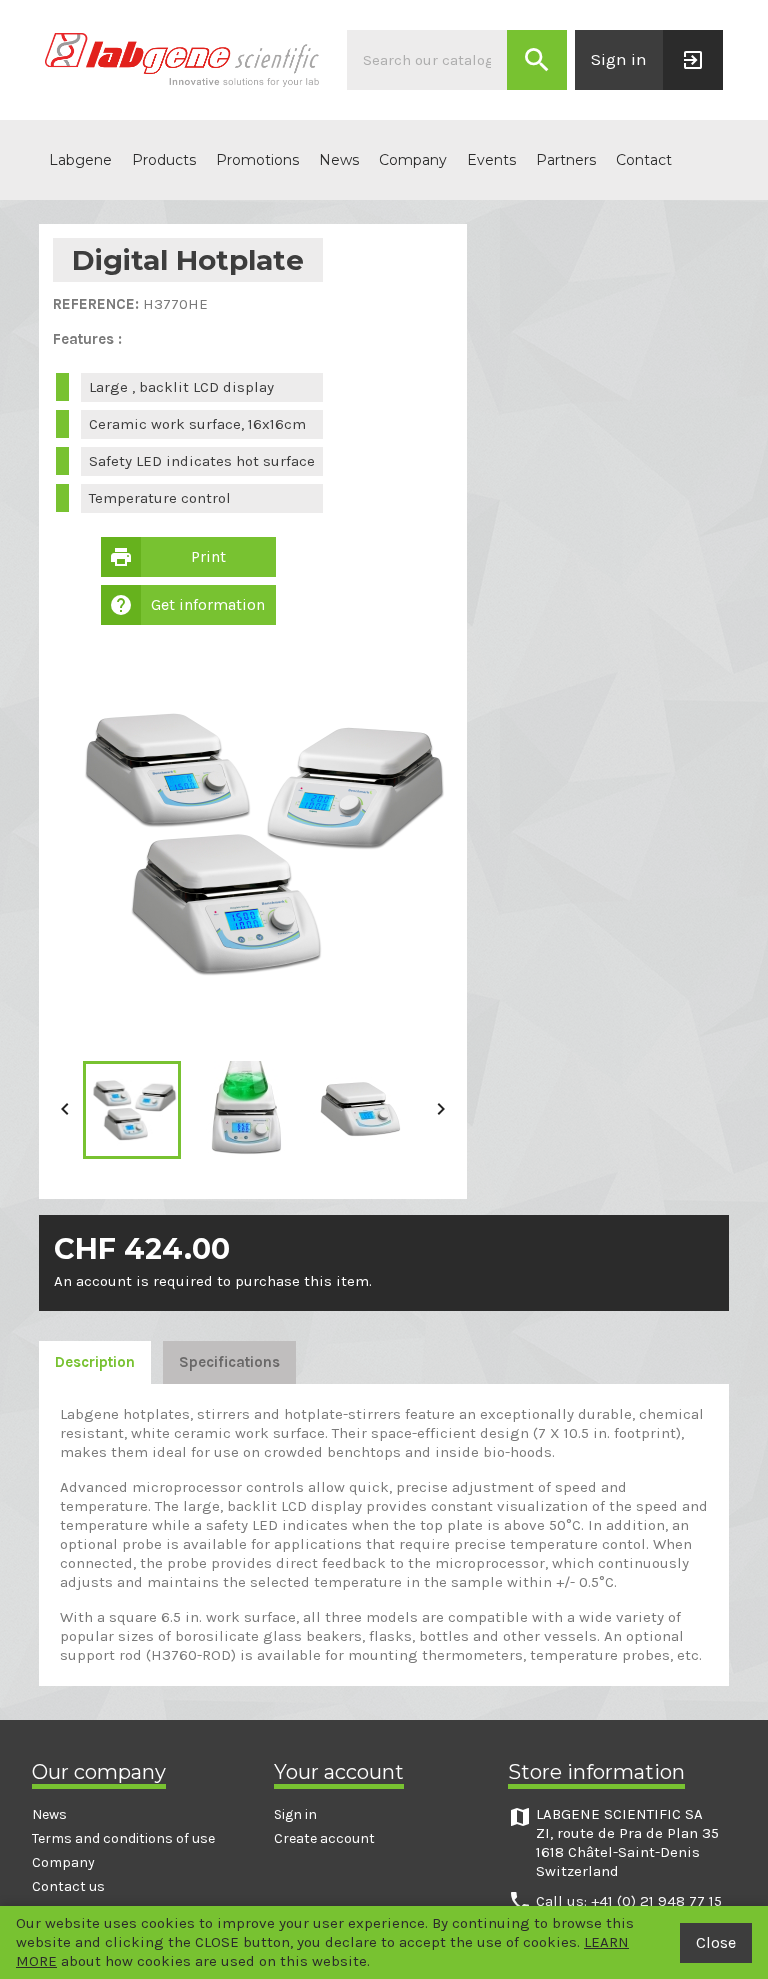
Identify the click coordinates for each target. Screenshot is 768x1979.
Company (413, 160)
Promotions (257, 160)
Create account (324, 1838)
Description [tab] (95, 1362)
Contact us (68, 1886)
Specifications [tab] (229, 1362)
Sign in (295, 1814)
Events (491, 160)
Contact (644, 160)
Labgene (80, 160)
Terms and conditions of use (123, 1838)
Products (164, 160)
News (339, 160)
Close (716, 1942)
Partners (566, 160)
